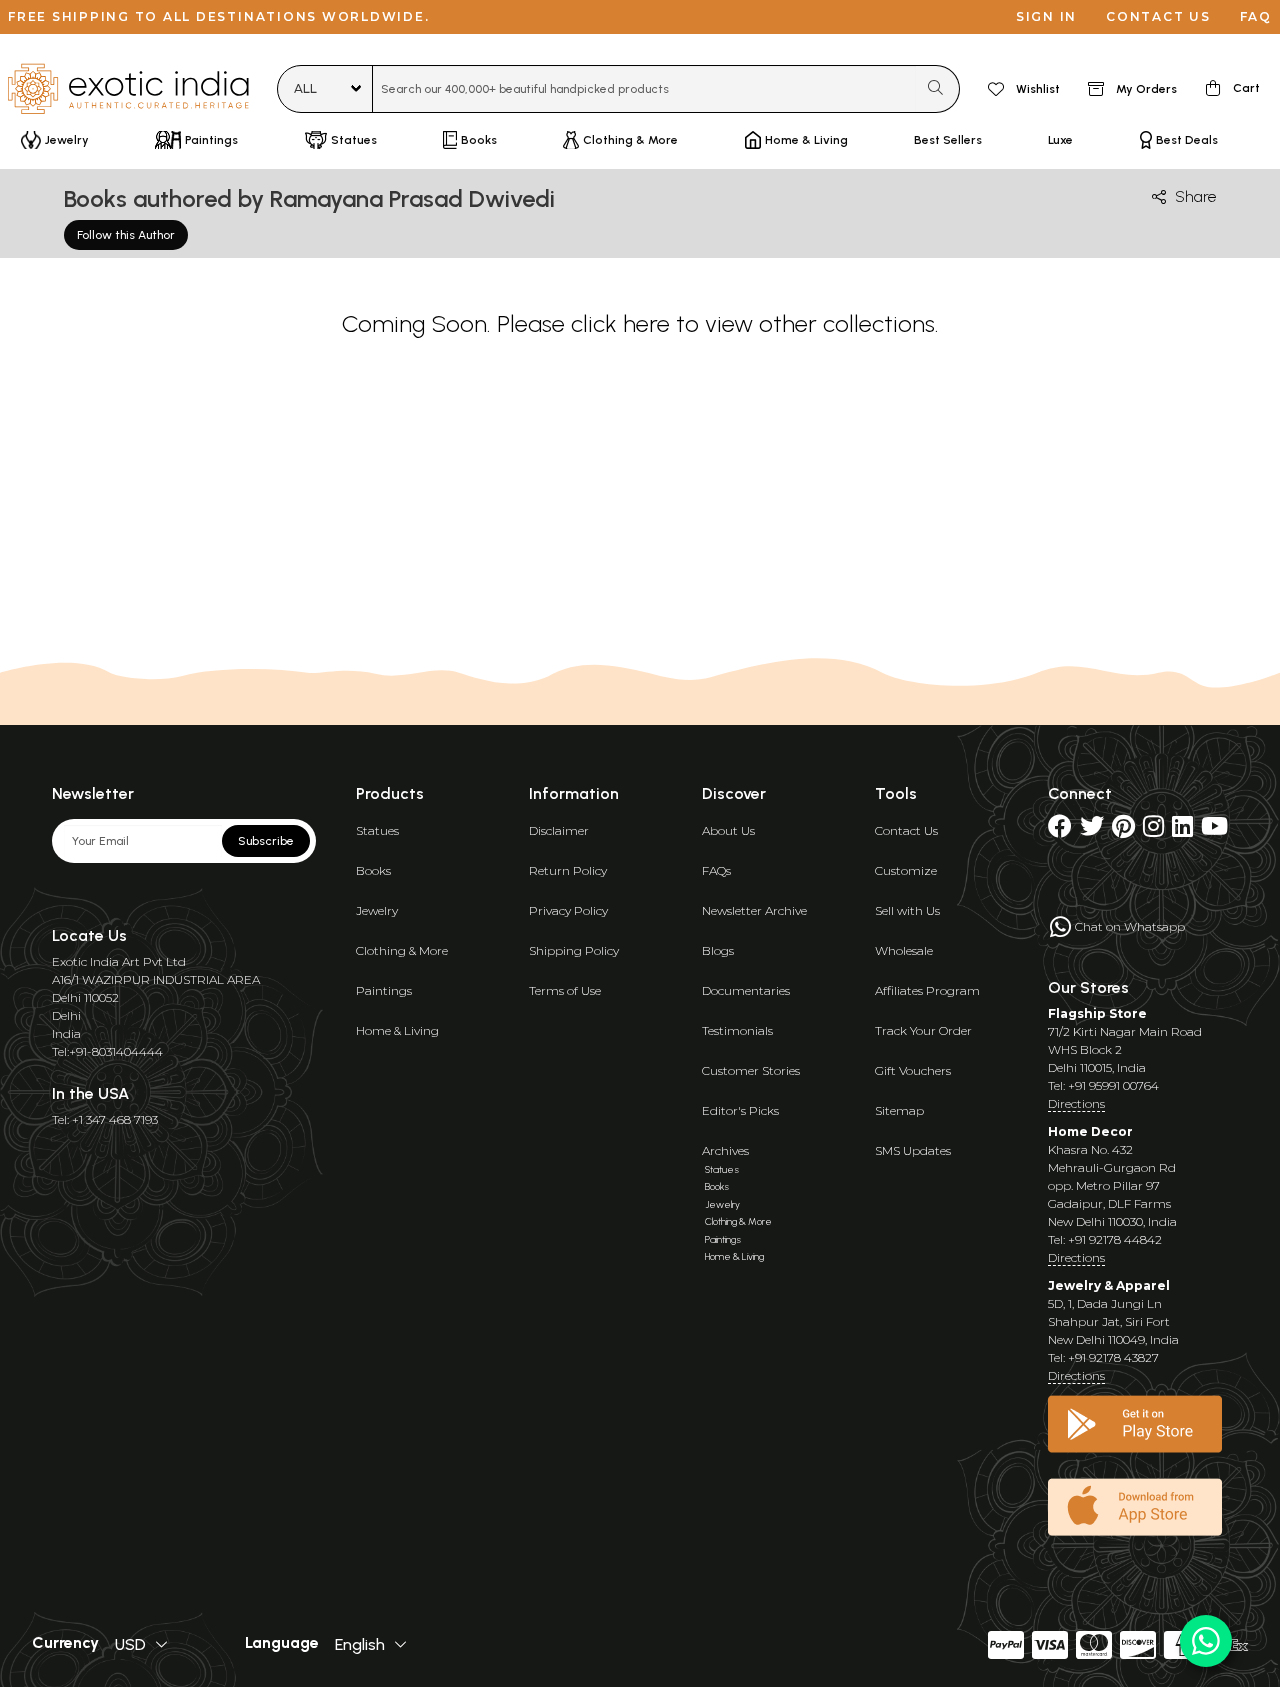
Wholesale (904, 950)
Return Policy (568, 870)
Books (373, 870)
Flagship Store (1097, 1013)
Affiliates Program (927, 990)
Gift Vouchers (913, 1070)
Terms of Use (565, 990)
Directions (1076, 1103)
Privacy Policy (568, 910)
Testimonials (737, 1030)
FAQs (716, 870)
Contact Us (906, 830)
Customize (906, 870)
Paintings (384, 990)
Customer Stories (751, 1070)
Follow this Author (126, 235)
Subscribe (266, 841)
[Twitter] (1092, 830)
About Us (728, 830)
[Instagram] (1153, 830)
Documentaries (746, 990)
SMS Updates (913, 1150)
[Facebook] (1060, 830)
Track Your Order (923, 1030)
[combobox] (644, 89)
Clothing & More (402, 950)
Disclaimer (559, 830)
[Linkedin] (1182, 830)
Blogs (718, 950)
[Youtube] (1214, 830)
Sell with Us (907, 910)
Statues (377, 830)
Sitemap (899, 1110)
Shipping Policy (574, 950)
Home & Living (397, 1030)
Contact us (1158, 16)
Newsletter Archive (754, 910)
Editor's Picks (740, 1110)
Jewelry (377, 910)
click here (620, 323)
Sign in (1046, 16)
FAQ (1256, 16)
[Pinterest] (1123, 830)
